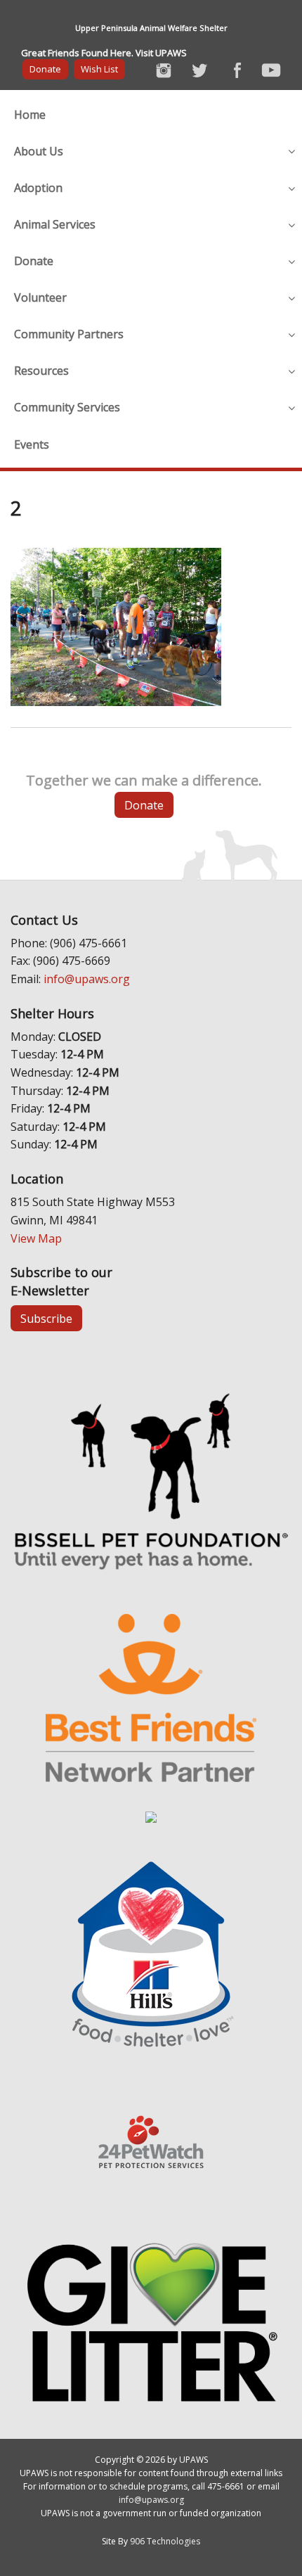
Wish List (99, 69)
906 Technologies (165, 2541)
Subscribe (46, 1319)
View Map (36, 1238)
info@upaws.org (87, 979)
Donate (45, 69)
